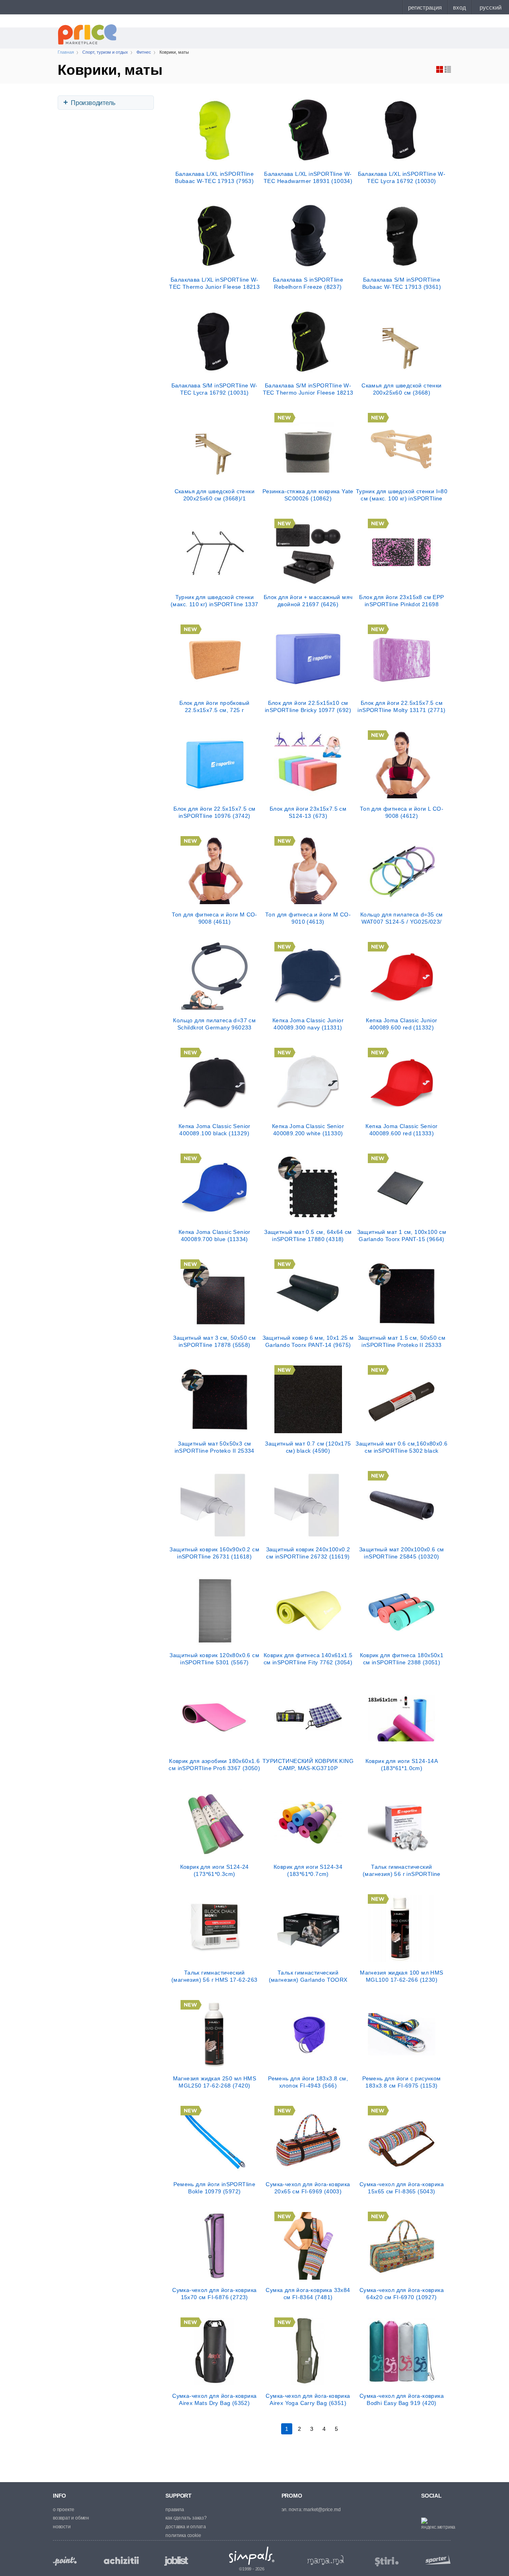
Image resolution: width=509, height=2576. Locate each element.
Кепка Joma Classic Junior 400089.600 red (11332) (401, 1024)
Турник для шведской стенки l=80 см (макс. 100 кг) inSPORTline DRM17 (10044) (402, 495)
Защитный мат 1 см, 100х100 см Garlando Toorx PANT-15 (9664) (402, 1235)
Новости (62, 2527)
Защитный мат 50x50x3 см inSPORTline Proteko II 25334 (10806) (215, 1447)
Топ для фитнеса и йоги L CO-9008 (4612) (402, 812)
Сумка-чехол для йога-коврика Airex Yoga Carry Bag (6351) (308, 2399)
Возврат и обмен (71, 2518)
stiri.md (387, 2562)
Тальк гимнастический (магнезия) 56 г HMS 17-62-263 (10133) (215, 1976)
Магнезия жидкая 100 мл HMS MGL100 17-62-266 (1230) (401, 1976)
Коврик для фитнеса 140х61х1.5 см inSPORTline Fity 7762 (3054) (308, 1659)
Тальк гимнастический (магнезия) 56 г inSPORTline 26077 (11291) (402, 1870)
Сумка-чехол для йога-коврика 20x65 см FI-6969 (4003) (308, 2188)
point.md (65, 2561)
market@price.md (322, 2510)
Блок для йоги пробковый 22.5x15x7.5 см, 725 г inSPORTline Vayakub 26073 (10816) (215, 706)
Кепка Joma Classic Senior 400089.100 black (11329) (215, 1130)
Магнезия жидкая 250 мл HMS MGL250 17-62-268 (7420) (215, 2082)
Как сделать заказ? (186, 2518)
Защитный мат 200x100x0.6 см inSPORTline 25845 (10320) (402, 1553)
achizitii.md (121, 2560)
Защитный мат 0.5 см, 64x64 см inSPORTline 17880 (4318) (308, 1235)
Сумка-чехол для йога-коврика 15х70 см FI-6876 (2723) (214, 2294)
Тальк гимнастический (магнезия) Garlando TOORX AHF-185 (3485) (308, 1976)
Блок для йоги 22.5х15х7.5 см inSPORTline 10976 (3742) (214, 812)
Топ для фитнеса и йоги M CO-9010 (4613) (308, 918)
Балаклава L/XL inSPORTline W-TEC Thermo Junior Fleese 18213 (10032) (214, 283)
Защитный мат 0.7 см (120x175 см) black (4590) (308, 1447)
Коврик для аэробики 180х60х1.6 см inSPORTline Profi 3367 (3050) (214, 1765)
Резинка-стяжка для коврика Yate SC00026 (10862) (308, 495)
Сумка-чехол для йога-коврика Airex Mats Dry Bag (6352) (214, 2399)
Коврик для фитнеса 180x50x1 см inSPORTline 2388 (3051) (402, 1659)
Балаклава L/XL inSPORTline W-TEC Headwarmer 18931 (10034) (308, 177)
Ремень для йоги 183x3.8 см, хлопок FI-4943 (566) (308, 2082)
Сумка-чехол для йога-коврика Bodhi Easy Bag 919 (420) (402, 2399)
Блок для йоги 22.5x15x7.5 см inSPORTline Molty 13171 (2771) (401, 706)
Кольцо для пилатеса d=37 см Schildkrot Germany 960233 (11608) (214, 1024)
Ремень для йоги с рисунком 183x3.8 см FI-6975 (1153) (401, 2082)
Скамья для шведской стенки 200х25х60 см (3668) (401, 389)
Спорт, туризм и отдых (105, 52)
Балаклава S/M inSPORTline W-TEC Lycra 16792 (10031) (215, 389)
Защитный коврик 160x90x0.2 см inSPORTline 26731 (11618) (214, 1553)
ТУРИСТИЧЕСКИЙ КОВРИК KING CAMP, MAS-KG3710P (308, 1765)
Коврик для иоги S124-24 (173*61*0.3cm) (215, 1870)
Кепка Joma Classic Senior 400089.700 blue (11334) (215, 1235)
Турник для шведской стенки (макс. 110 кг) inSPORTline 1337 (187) (214, 601)
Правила (175, 2510)
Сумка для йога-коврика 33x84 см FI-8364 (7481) (308, 2294)
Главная (66, 52)
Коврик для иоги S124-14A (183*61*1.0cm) (402, 1765)
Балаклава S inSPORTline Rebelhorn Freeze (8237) (308, 283)
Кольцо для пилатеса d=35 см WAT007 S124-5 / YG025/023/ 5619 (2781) (402, 918)
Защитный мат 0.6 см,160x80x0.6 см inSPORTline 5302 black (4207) (401, 1447)
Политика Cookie (183, 2535)
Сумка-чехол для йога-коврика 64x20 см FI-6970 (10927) (402, 2294)
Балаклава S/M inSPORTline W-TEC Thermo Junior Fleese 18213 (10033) (308, 389)
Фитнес (144, 52)
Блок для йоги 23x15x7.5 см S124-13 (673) (308, 812)
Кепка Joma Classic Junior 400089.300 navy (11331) (308, 1024)
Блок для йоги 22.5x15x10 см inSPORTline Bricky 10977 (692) (308, 706)
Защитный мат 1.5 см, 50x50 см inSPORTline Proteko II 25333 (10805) (402, 1341)
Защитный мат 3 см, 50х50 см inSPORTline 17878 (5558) (214, 1341)
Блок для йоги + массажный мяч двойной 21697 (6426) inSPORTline (308, 601)
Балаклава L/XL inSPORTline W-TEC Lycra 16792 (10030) (402, 177)
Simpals (252, 2556)
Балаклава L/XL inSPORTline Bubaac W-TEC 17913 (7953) (214, 177)
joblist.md (176, 2561)
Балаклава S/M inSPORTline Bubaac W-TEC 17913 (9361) (402, 283)
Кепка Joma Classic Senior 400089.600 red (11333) (401, 1130)
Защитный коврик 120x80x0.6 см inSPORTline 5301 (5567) (214, 1659)
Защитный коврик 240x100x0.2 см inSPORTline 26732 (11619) (308, 1553)
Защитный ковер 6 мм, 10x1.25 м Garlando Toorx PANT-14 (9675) (308, 1341)
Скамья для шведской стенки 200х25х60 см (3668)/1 (215, 495)
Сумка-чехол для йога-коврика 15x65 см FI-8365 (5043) (402, 2188)
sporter (436, 2559)
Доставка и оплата (186, 2527)
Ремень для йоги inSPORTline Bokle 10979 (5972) (214, 2188)
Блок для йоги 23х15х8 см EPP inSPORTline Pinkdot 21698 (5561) (401, 601)
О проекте (64, 2510)
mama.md (326, 2560)
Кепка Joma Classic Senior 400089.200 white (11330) (308, 1130)
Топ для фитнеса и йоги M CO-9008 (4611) (215, 918)
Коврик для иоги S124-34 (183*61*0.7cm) (308, 1870)
